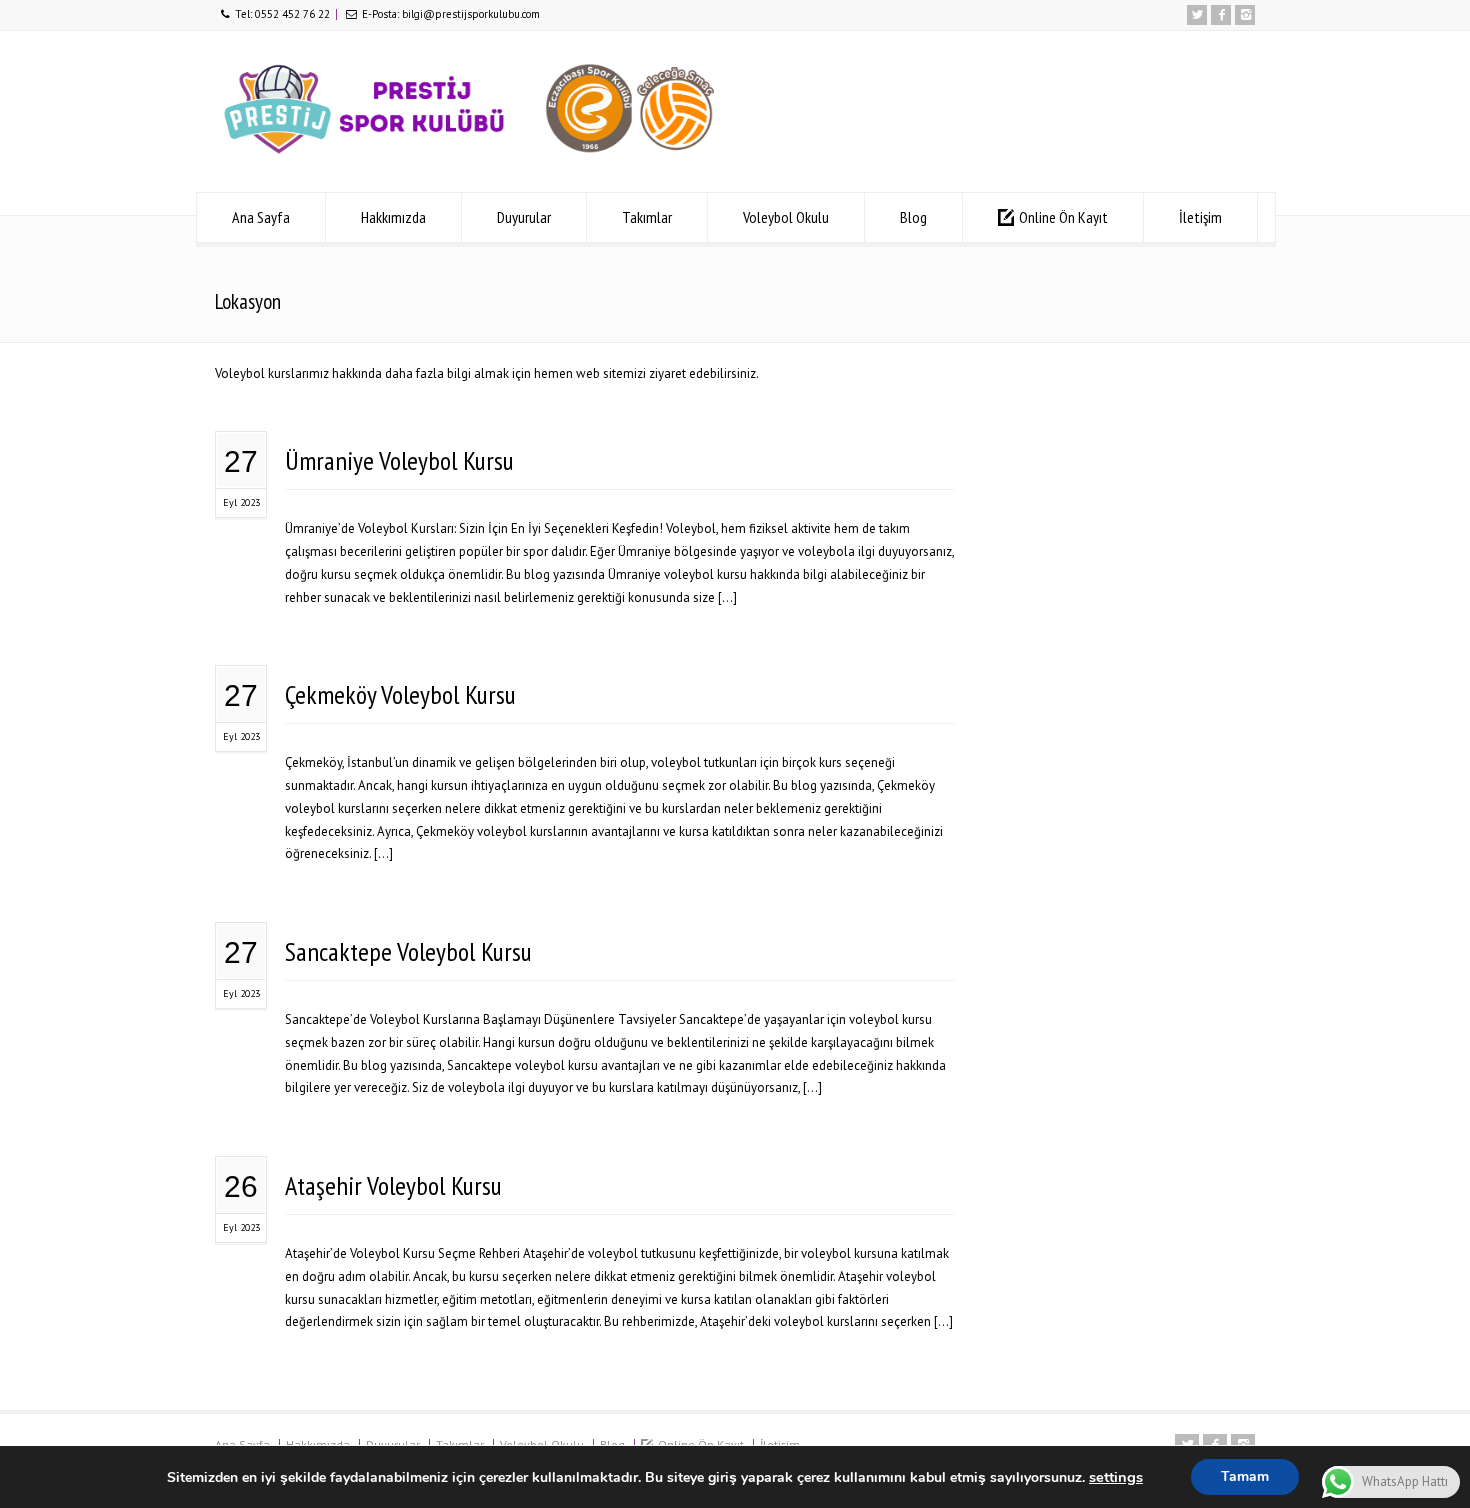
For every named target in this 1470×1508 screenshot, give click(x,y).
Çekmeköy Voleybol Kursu (400, 694)
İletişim (1200, 217)
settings (1116, 1477)
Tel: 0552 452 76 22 (282, 14)
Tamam (1245, 1476)
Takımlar (647, 217)
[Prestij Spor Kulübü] (470, 155)
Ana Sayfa (261, 217)
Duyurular (524, 217)
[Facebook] (1221, 15)
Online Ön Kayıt (1063, 217)
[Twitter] (1197, 15)
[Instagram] (1245, 15)
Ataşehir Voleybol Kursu (393, 1185)
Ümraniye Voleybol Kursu (399, 460)
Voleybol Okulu (786, 217)
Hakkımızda (393, 217)
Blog (913, 217)
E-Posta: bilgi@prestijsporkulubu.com (451, 14)
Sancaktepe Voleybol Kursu (408, 951)
